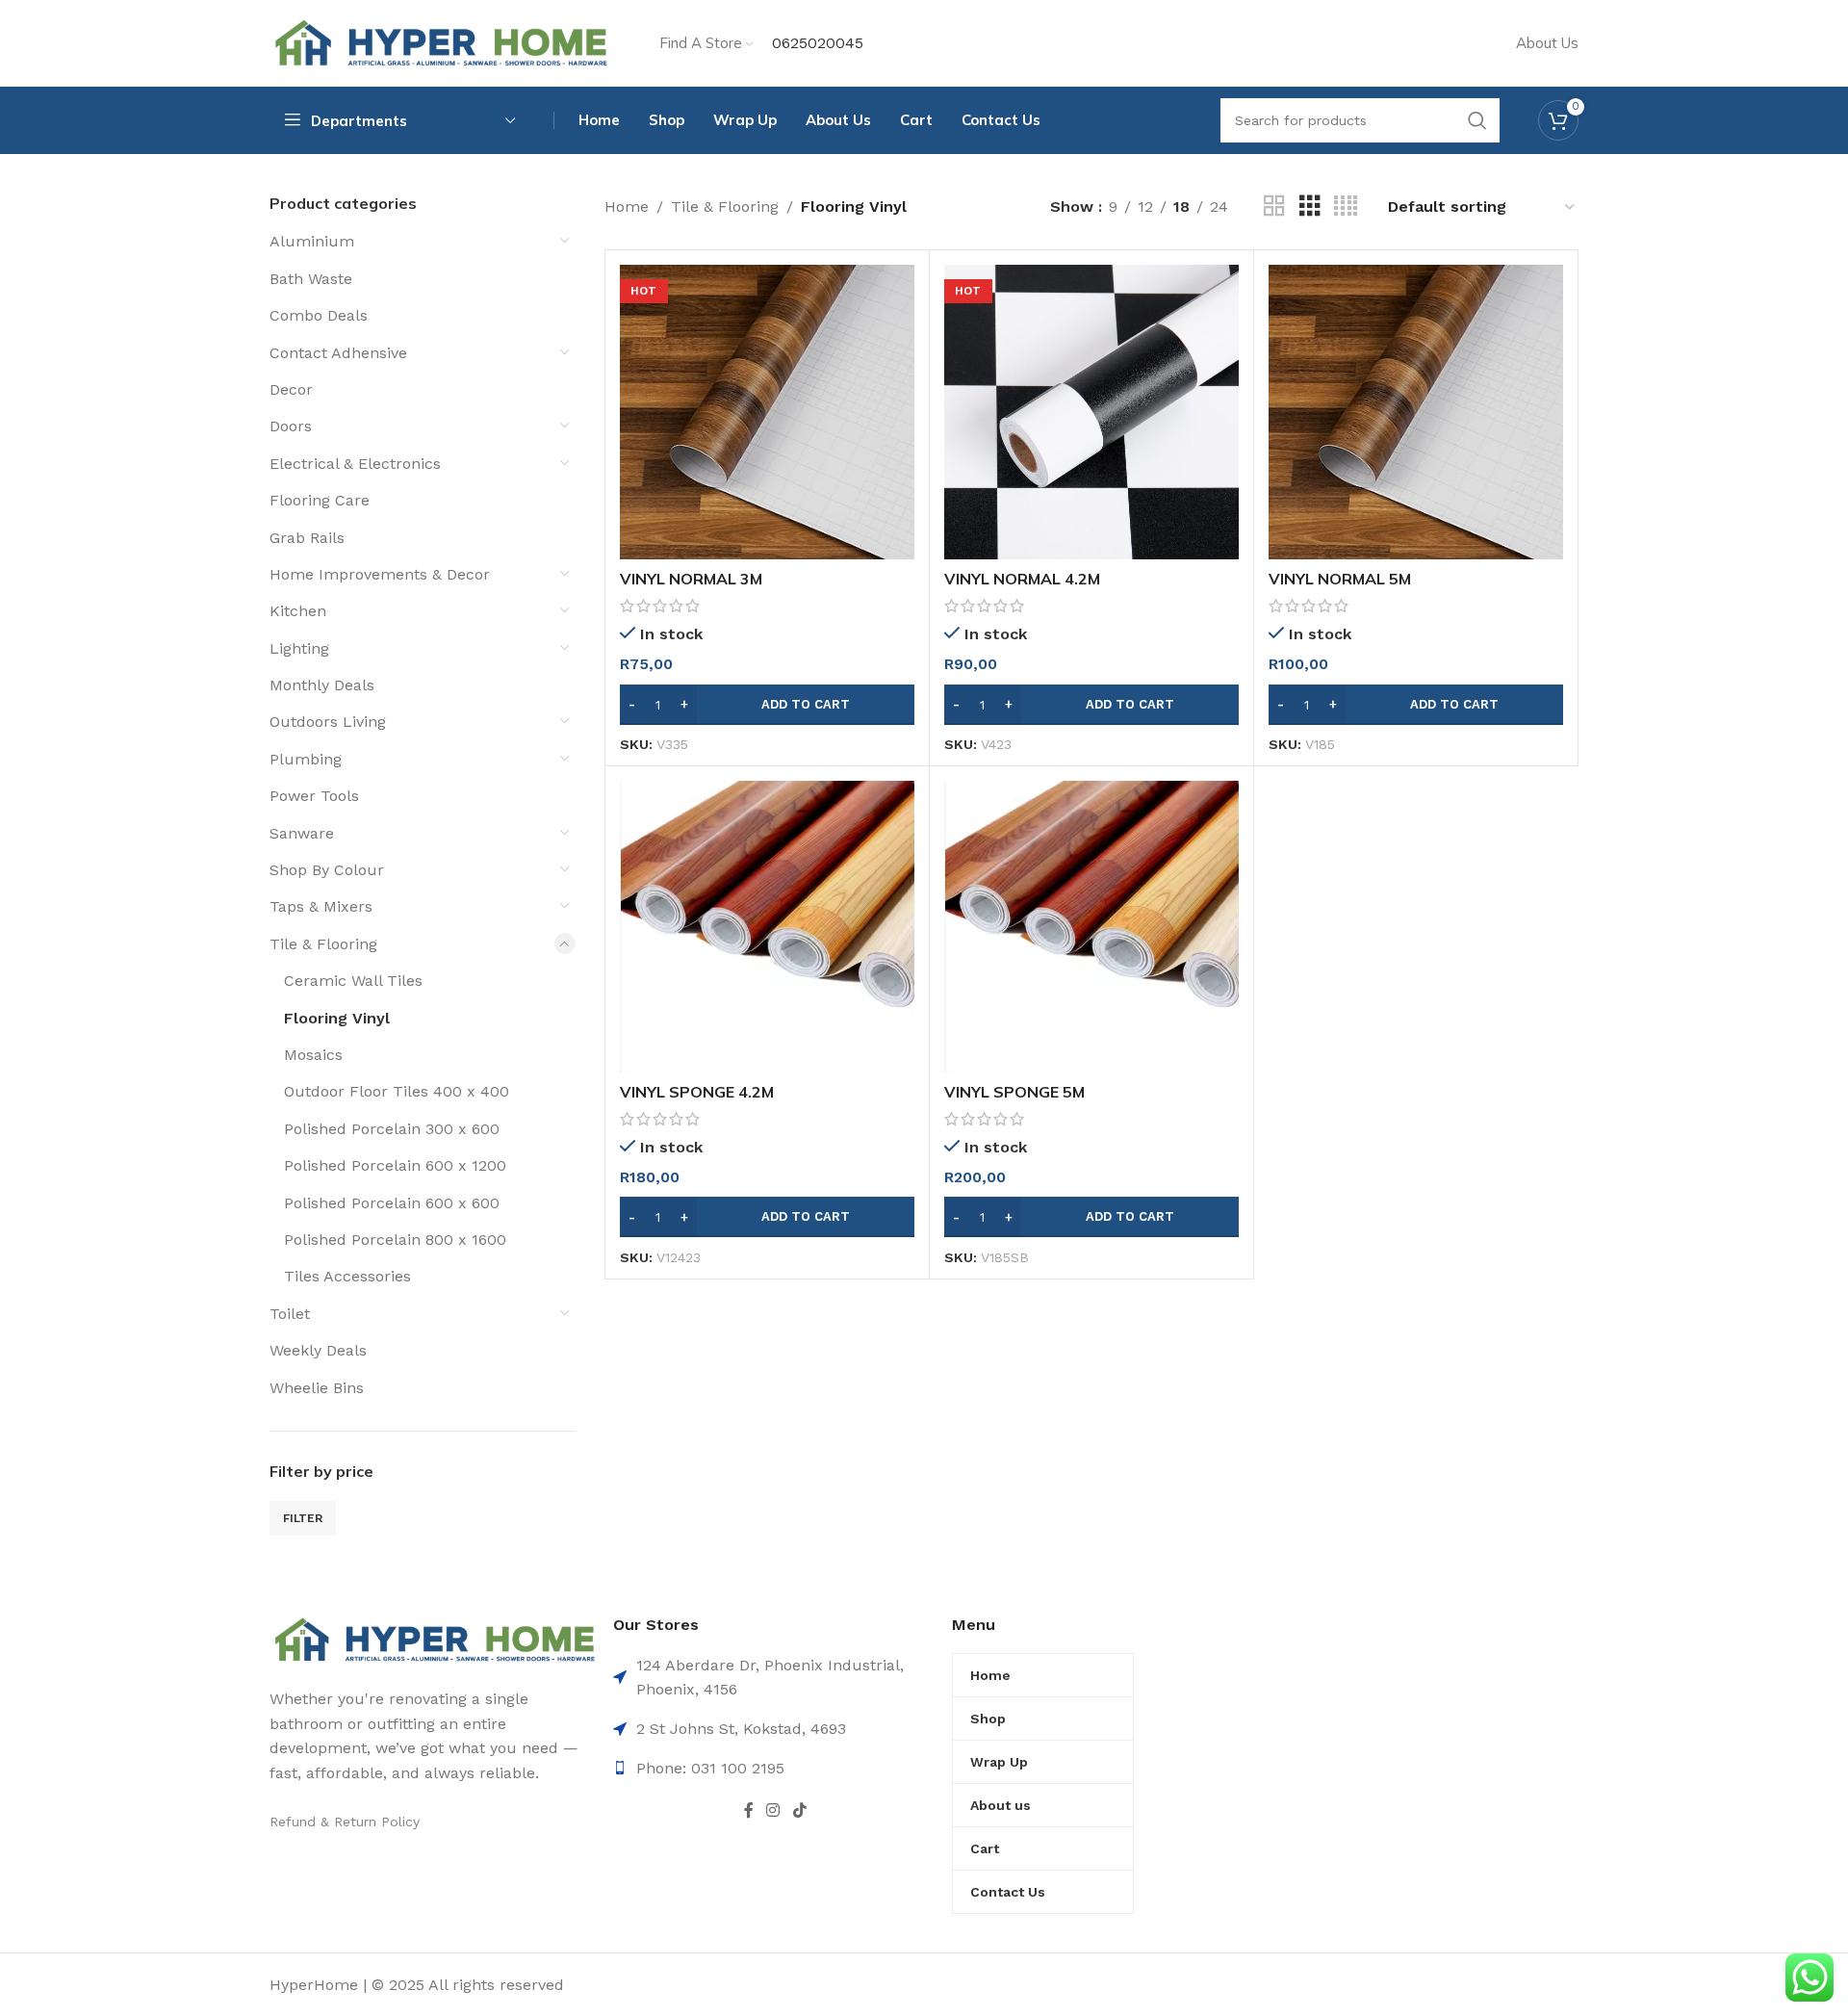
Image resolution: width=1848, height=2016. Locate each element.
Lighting (299, 648)
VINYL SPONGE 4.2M (697, 1092)
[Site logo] (440, 42)
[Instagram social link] (773, 1810)
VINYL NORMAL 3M (691, 579)
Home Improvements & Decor (380, 574)
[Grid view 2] (1274, 207)
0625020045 (818, 43)
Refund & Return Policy (345, 1822)
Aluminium (312, 241)
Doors (291, 426)
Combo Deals (319, 315)
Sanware (302, 833)
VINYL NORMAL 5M (1340, 579)
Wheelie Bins (317, 1388)
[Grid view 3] (1310, 207)
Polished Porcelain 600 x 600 (392, 1203)
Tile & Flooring (323, 944)
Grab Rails (307, 538)
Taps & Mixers (321, 906)
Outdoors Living (328, 722)
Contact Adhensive (338, 353)
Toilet (290, 1314)
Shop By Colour (327, 870)
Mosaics (313, 1055)
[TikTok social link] (799, 1810)
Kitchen (298, 611)
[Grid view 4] (1346, 207)
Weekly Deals (318, 1350)
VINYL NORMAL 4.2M (1022, 579)
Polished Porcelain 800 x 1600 (395, 1240)
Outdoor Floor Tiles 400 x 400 (397, 1091)
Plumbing (306, 759)
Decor (291, 389)
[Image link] (434, 1639)
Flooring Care (320, 500)
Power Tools (314, 796)
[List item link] (775, 1769)
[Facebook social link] (748, 1810)
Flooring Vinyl (337, 1018)
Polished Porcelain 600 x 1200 (395, 1165)
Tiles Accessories (347, 1276)
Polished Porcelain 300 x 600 (392, 1129)
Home (627, 207)
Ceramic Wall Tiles (353, 981)
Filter (303, 1518)
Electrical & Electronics (355, 464)
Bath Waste (311, 279)
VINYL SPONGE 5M (1014, 1092)
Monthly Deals (322, 685)
